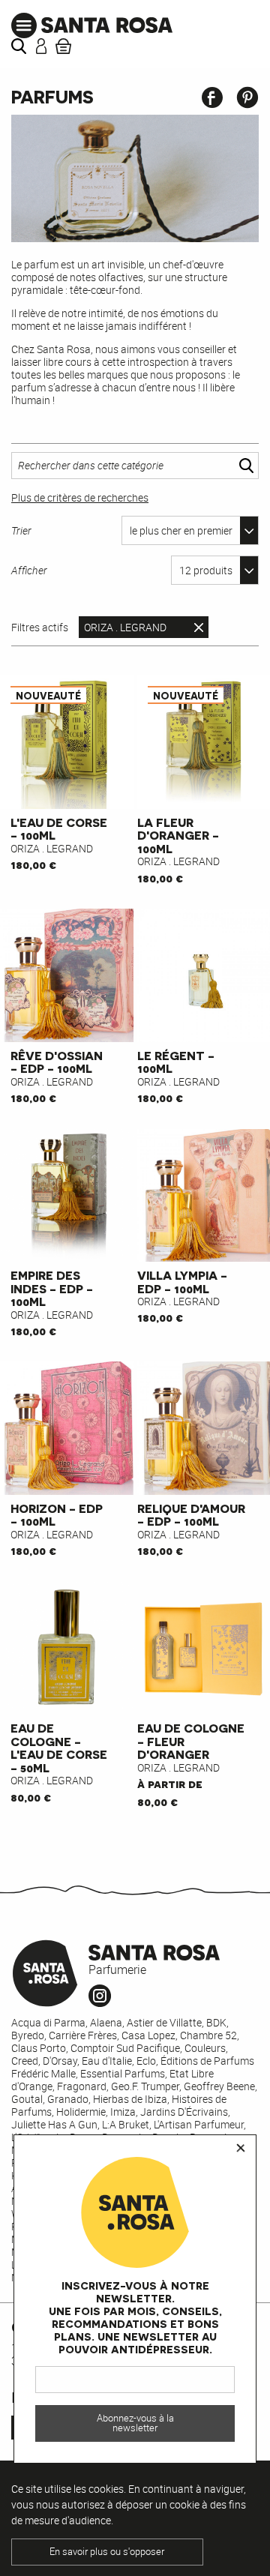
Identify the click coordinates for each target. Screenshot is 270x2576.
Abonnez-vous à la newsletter (135, 2423)
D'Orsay (60, 2061)
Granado (68, 2099)
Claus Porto (39, 2048)
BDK (216, 2022)
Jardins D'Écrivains (184, 2112)
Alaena (106, 2022)
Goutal (27, 2099)
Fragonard (82, 2086)
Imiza (123, 2112)
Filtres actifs (40, 628)
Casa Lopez (148, 2035)
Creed (25, 2061)
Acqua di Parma (48, 2022)
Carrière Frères (83, 2035)
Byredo (28, 2035)
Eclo (146, 2061)
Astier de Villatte (164, 2022)
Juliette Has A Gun (54, 2124)
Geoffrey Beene (219, 2086)
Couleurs (205, 2048)
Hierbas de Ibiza (130, 2099)
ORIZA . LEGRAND (125, 627)
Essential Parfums (123, 2073)
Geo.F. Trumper (145, 2086)
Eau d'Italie (107, 2061)
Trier (21, 530)
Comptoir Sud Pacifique (125, 2048)
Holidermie (81, 2112)
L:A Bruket (126, 2124)
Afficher (29, 570)
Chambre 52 (208, 2035)
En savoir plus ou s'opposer (107, 2552)
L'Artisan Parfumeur (199, 2124)
